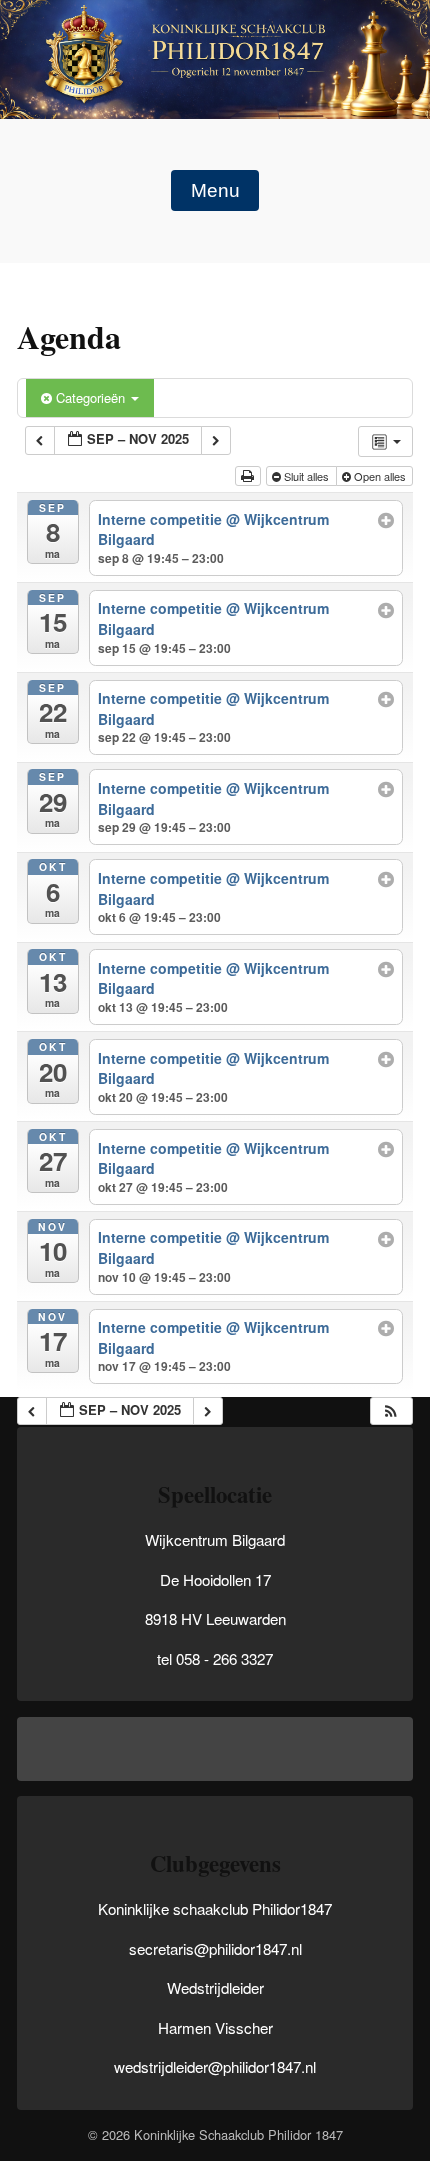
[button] (391, 1411)
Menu (215, 190)
